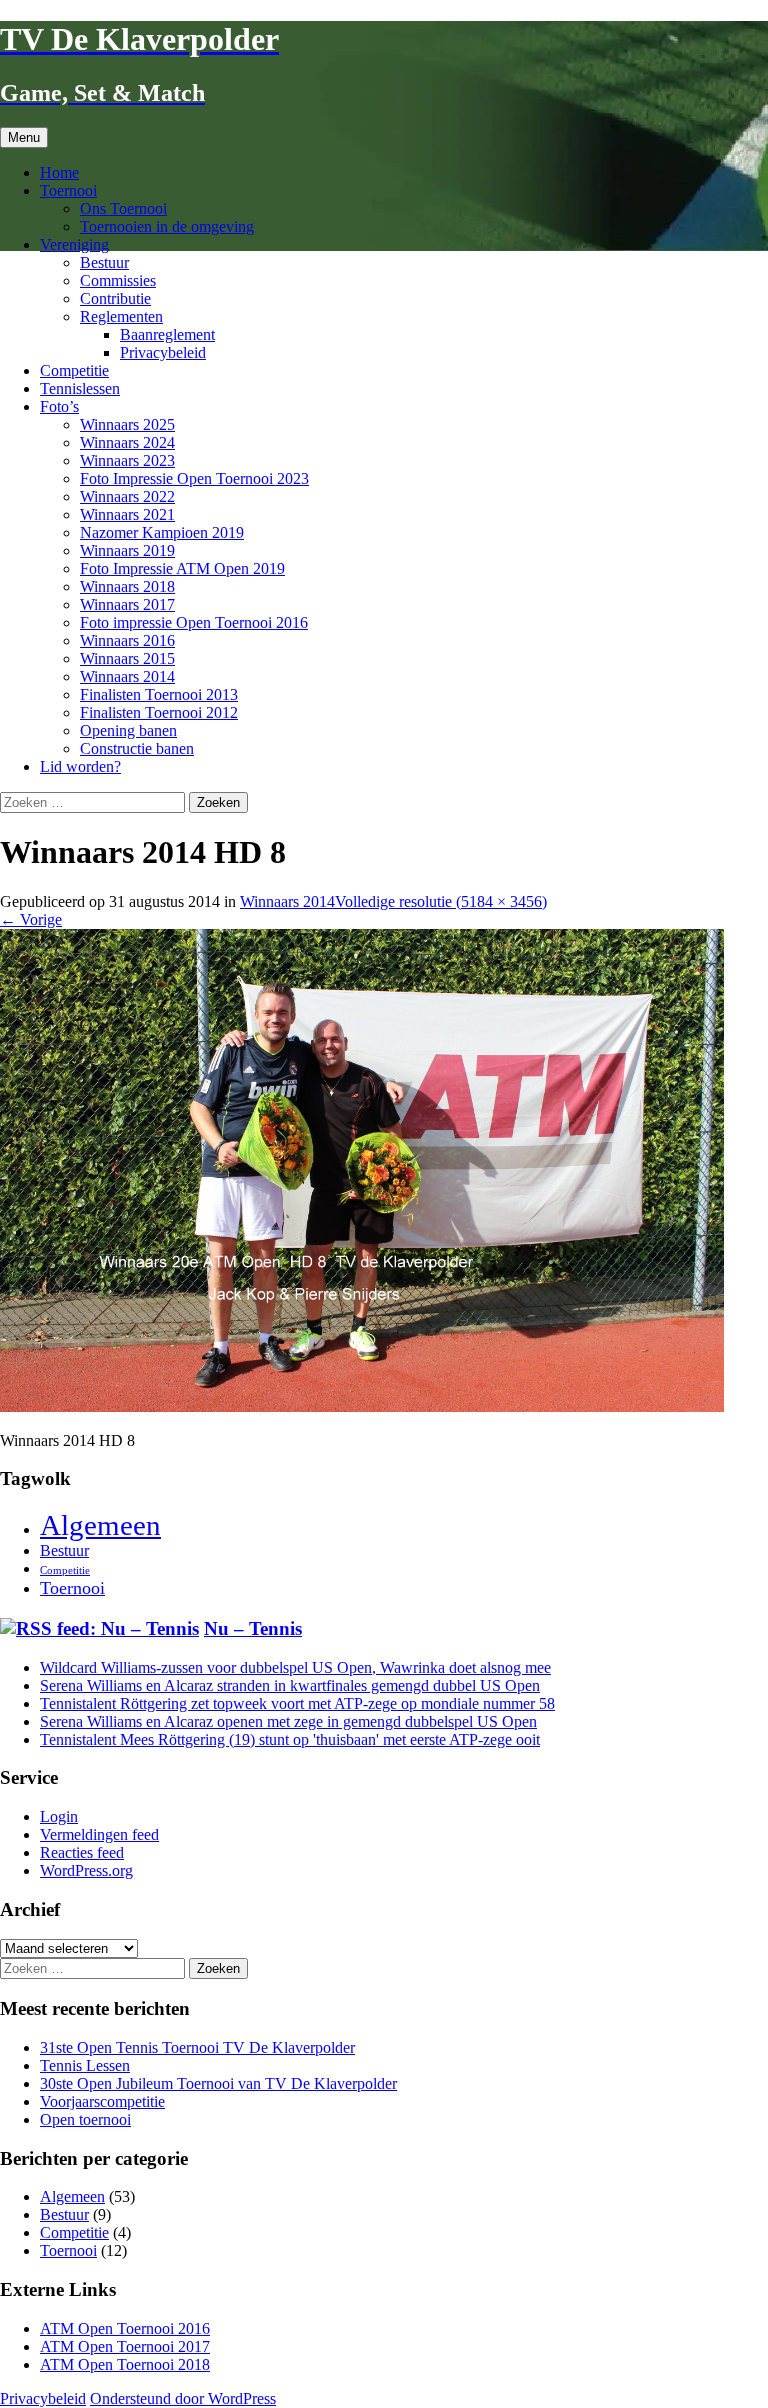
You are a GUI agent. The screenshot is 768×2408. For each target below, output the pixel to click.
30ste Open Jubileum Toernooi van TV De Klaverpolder (218, 2083)
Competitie (74, 370)
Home (59, 172)
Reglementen (121, 316)
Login (59, 1816)
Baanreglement (167, 334)
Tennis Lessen (85, 2065)
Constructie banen (137, 748)
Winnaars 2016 (127, 640)
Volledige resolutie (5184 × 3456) (441, 901)
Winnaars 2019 (127, 550)
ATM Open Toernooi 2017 (125, 2346)
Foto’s (59, 406)
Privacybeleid (163, 352)
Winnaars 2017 (127, 604)
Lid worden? (80, 766)
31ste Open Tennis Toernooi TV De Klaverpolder (197, 2047)
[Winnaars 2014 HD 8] (362, 1406)
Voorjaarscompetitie (102, 2101)
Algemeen (100, 1525)
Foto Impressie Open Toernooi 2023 (194, 478)
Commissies (118, 280)
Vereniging (74, 244)
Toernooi (68, 190)
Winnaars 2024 (127, 442)
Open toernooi (85, 2119)
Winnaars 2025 (127, 424)
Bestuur (104, 262)
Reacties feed (82, 1852)
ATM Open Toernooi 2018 (125, 2364)
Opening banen (128, 730)
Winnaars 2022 (127, 496)
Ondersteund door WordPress (183, 2398)
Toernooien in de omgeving (167, 226)
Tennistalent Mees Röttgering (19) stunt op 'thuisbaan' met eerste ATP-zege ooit (290, 1739)
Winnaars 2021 (127, 514)
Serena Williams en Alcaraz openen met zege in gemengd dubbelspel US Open (288, 1721)
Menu (24, 137)
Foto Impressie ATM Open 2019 (182, 568)
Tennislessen (80, 388)
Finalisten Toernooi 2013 (159, 694)
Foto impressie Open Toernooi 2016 (194, 622)
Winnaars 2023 (127, 460)
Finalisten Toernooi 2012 (159, 712)
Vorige (31, 919)
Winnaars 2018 (127, 586)
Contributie (115, 298)
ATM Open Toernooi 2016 (125, 2328)
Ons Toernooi (123, 208)
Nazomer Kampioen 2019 (162, 532)
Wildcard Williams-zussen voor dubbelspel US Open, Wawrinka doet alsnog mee (295, 1667)
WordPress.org (86, 1870)
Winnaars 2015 (127, 658)
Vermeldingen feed (99, 1834)
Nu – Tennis (253, 1628)
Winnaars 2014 (127, 676)
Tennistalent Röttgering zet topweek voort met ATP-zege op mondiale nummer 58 (297, 1703)
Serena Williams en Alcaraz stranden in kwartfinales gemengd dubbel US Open (290, 1685)
